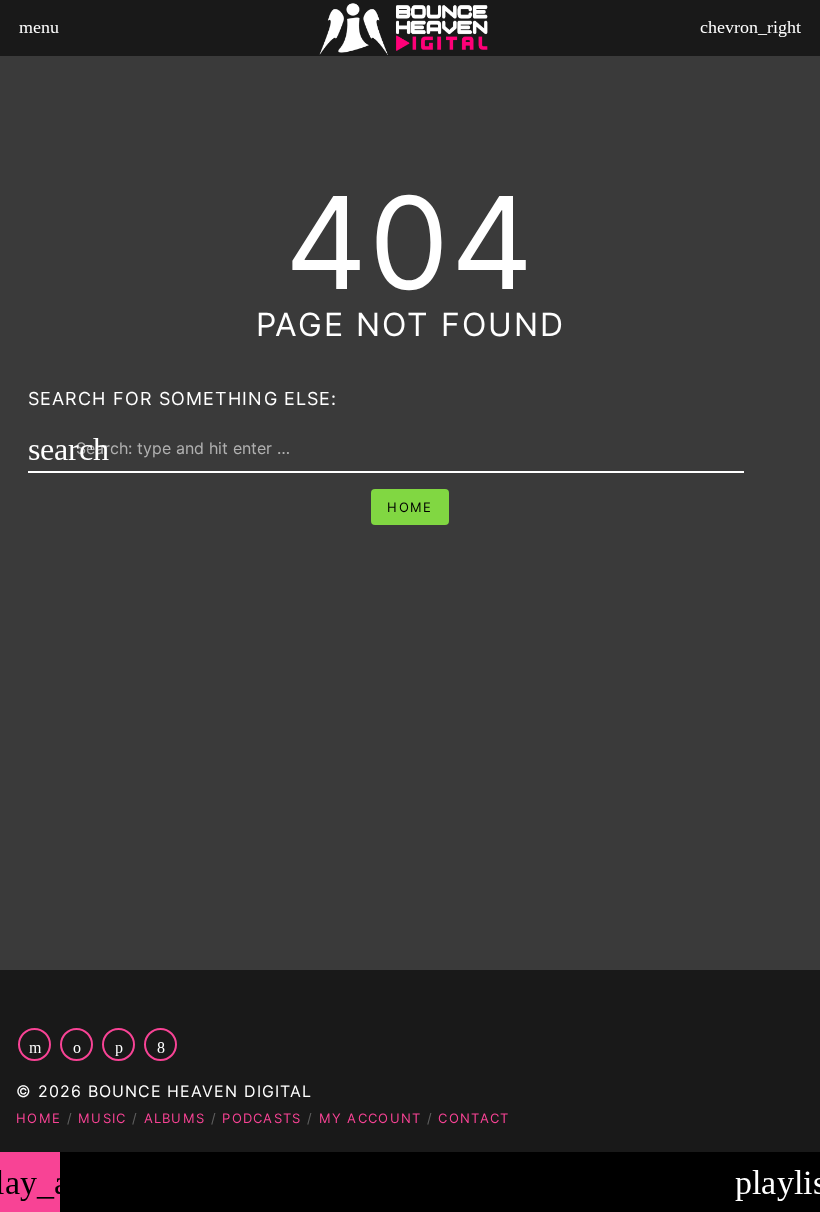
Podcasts (261, 1118)
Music (102, 1118)
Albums (175, 1118)
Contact (473, 1118)
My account (370, 1118)
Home (409, 507)
